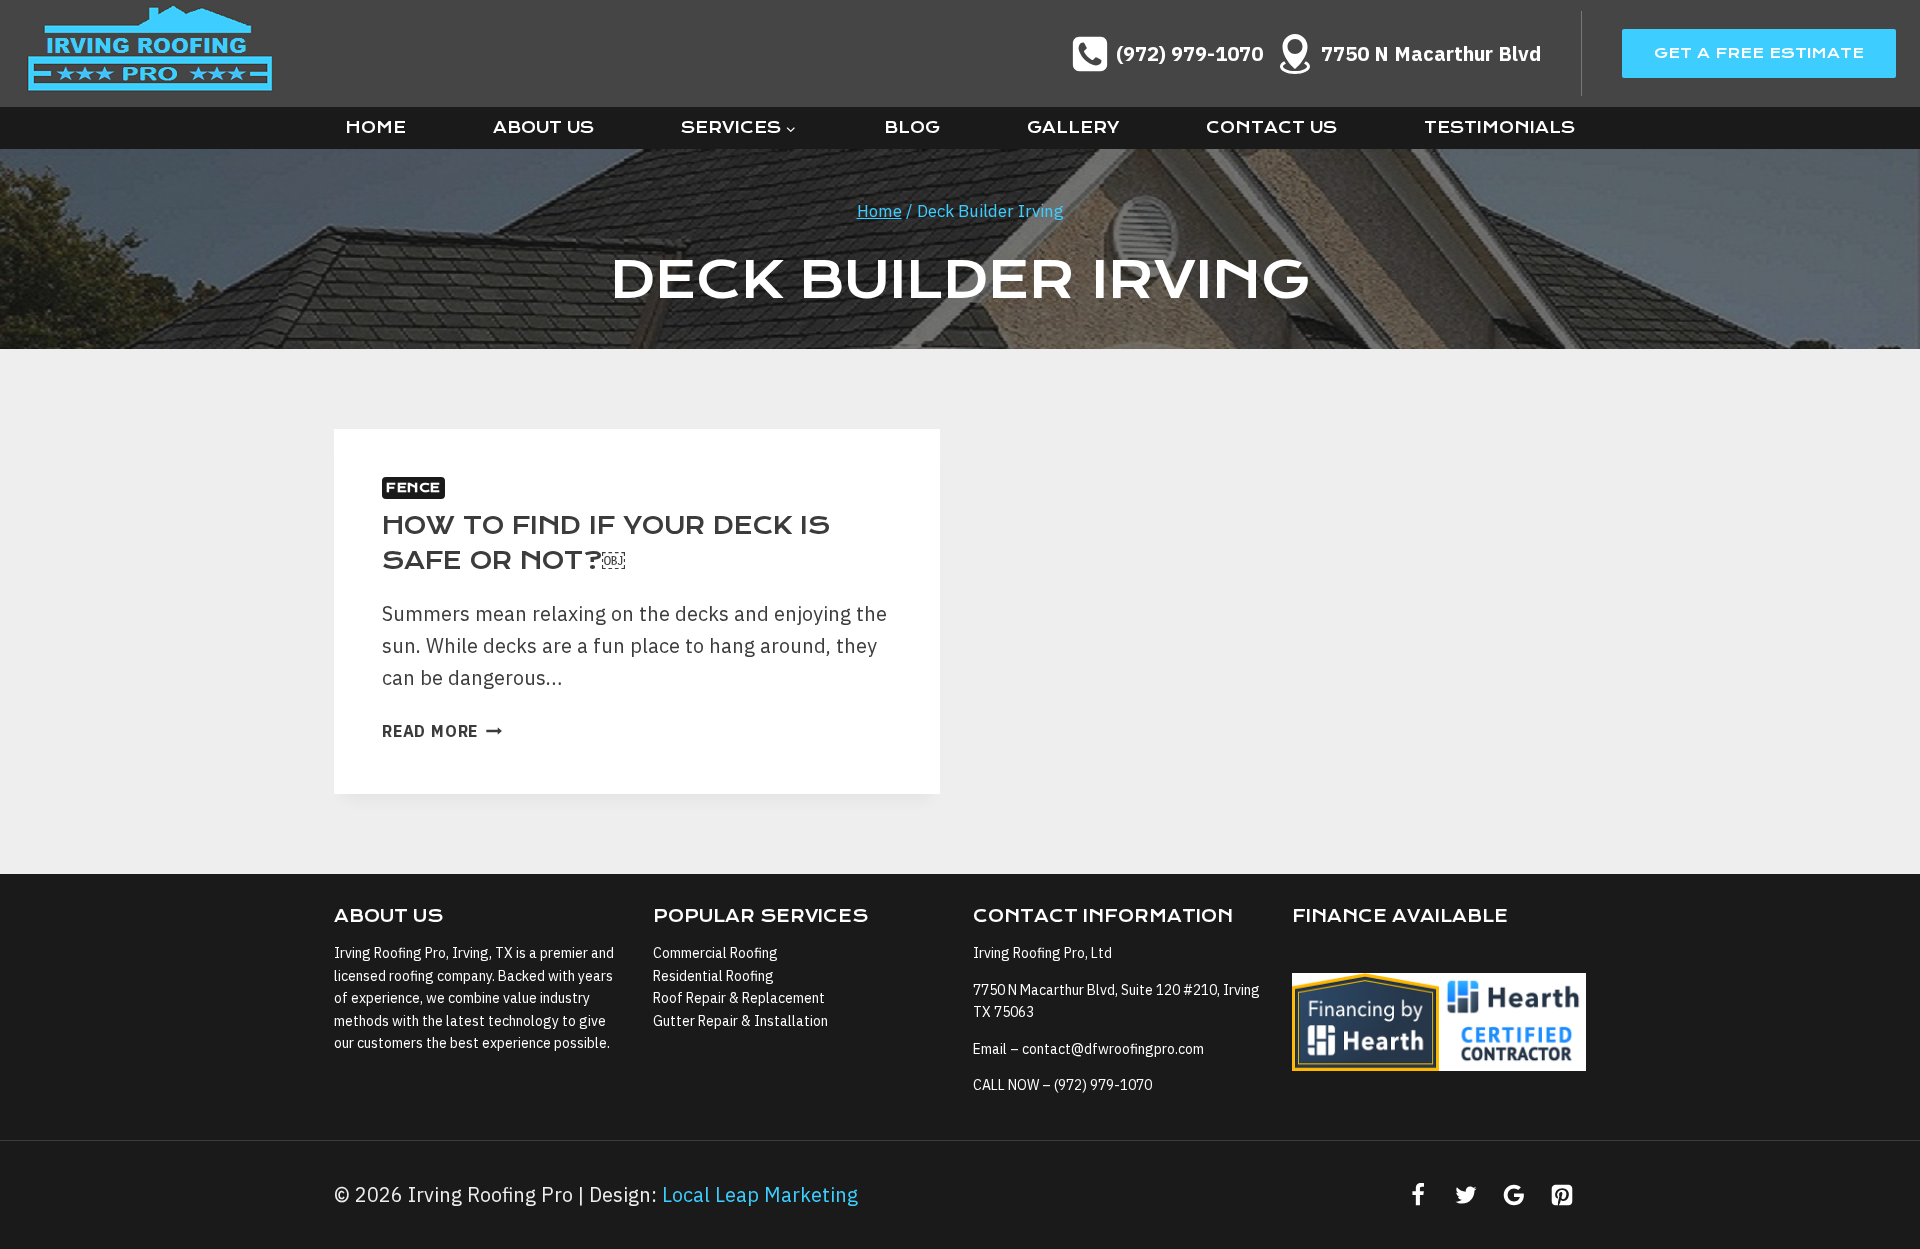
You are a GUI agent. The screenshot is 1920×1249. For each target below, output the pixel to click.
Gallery (1073, 127)
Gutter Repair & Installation (740, 1021)
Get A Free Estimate (1759, 53)
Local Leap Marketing (760, 1194)
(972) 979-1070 (1103, 1085)
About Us (543, 127)
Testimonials (1499, 127)
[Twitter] (1466, 1195)
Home (375, 127)
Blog (912, 127)
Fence (413, 487)
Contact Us (1271, 127)
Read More (442, 731)
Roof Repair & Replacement (739, 998)
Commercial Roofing (715, 953)
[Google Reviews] (1514, 1195)
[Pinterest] (1562, 1195)
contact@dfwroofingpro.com (1113, 1049)
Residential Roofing (713, 976)
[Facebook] (1418, 1195)
